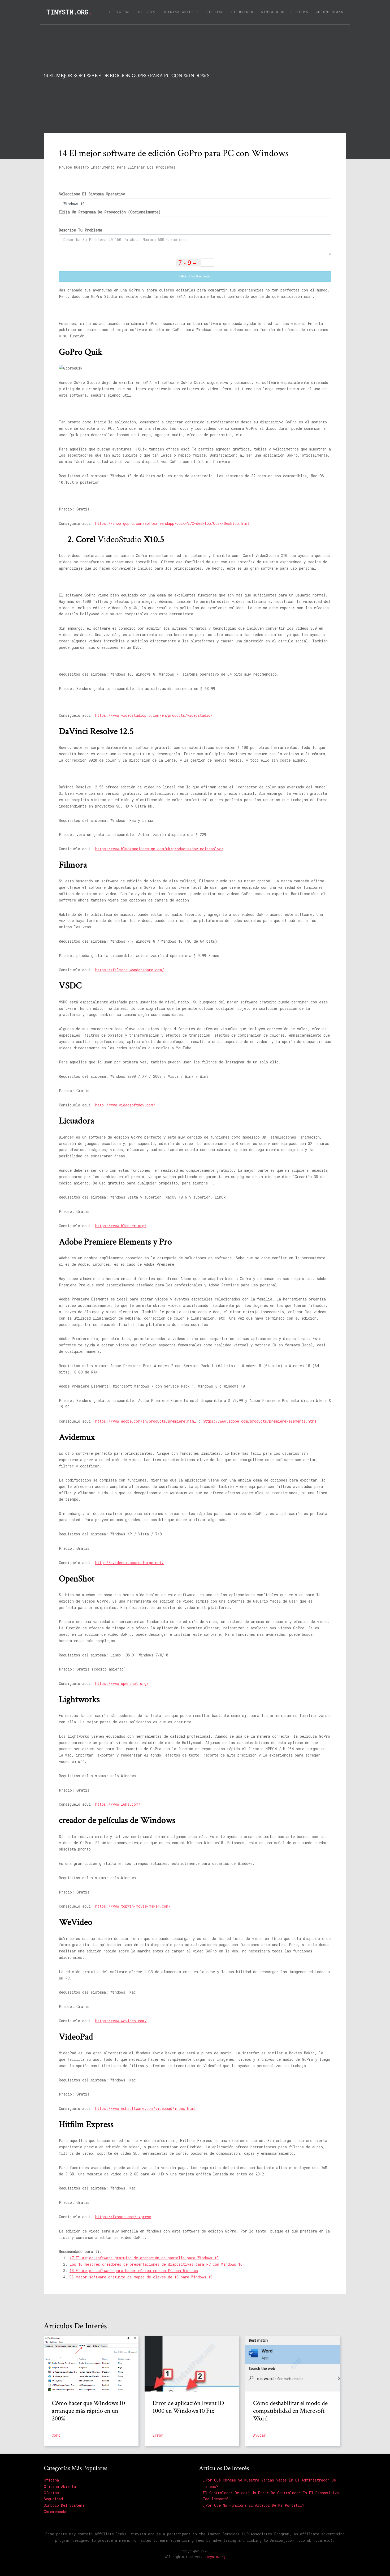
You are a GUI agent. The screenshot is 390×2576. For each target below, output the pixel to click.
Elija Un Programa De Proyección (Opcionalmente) (110, 212)
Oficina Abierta (181, 12)
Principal (121, 11)
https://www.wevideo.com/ (121, 2021)
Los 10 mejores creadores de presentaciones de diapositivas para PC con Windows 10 (156, 2264)
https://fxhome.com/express (123, 2217)
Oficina (147, 12)
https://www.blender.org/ (121, 1226)
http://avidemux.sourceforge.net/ (129, 1563)
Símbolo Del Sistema (285, 12)
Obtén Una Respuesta (195, 276)
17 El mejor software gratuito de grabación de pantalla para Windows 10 (144, 2258)
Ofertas (215, 12)
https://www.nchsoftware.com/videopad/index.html (146, 2108)
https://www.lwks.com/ (118, 1804)
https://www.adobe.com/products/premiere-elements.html (260, 1421)
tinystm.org (69, 12)
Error (158, 2435)
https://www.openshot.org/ (122, 1683)
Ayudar (259, 2435)
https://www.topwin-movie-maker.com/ (133, 1906)
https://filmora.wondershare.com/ (130, 970)
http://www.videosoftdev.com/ (125, 1105)
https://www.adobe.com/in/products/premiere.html (146, 1421)
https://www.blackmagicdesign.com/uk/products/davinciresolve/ (159, 849)
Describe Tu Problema (81, 230)
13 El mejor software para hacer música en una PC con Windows (134, 2271)
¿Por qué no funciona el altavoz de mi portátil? (254, 2505)
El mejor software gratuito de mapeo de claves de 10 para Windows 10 (141, 2277)
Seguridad (242, 12)
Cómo (56, 2435)
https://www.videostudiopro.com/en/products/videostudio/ (154, 715)
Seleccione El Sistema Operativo (92, 194)
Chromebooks (330, 12)
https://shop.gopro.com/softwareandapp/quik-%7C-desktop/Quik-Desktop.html (172, 523)
